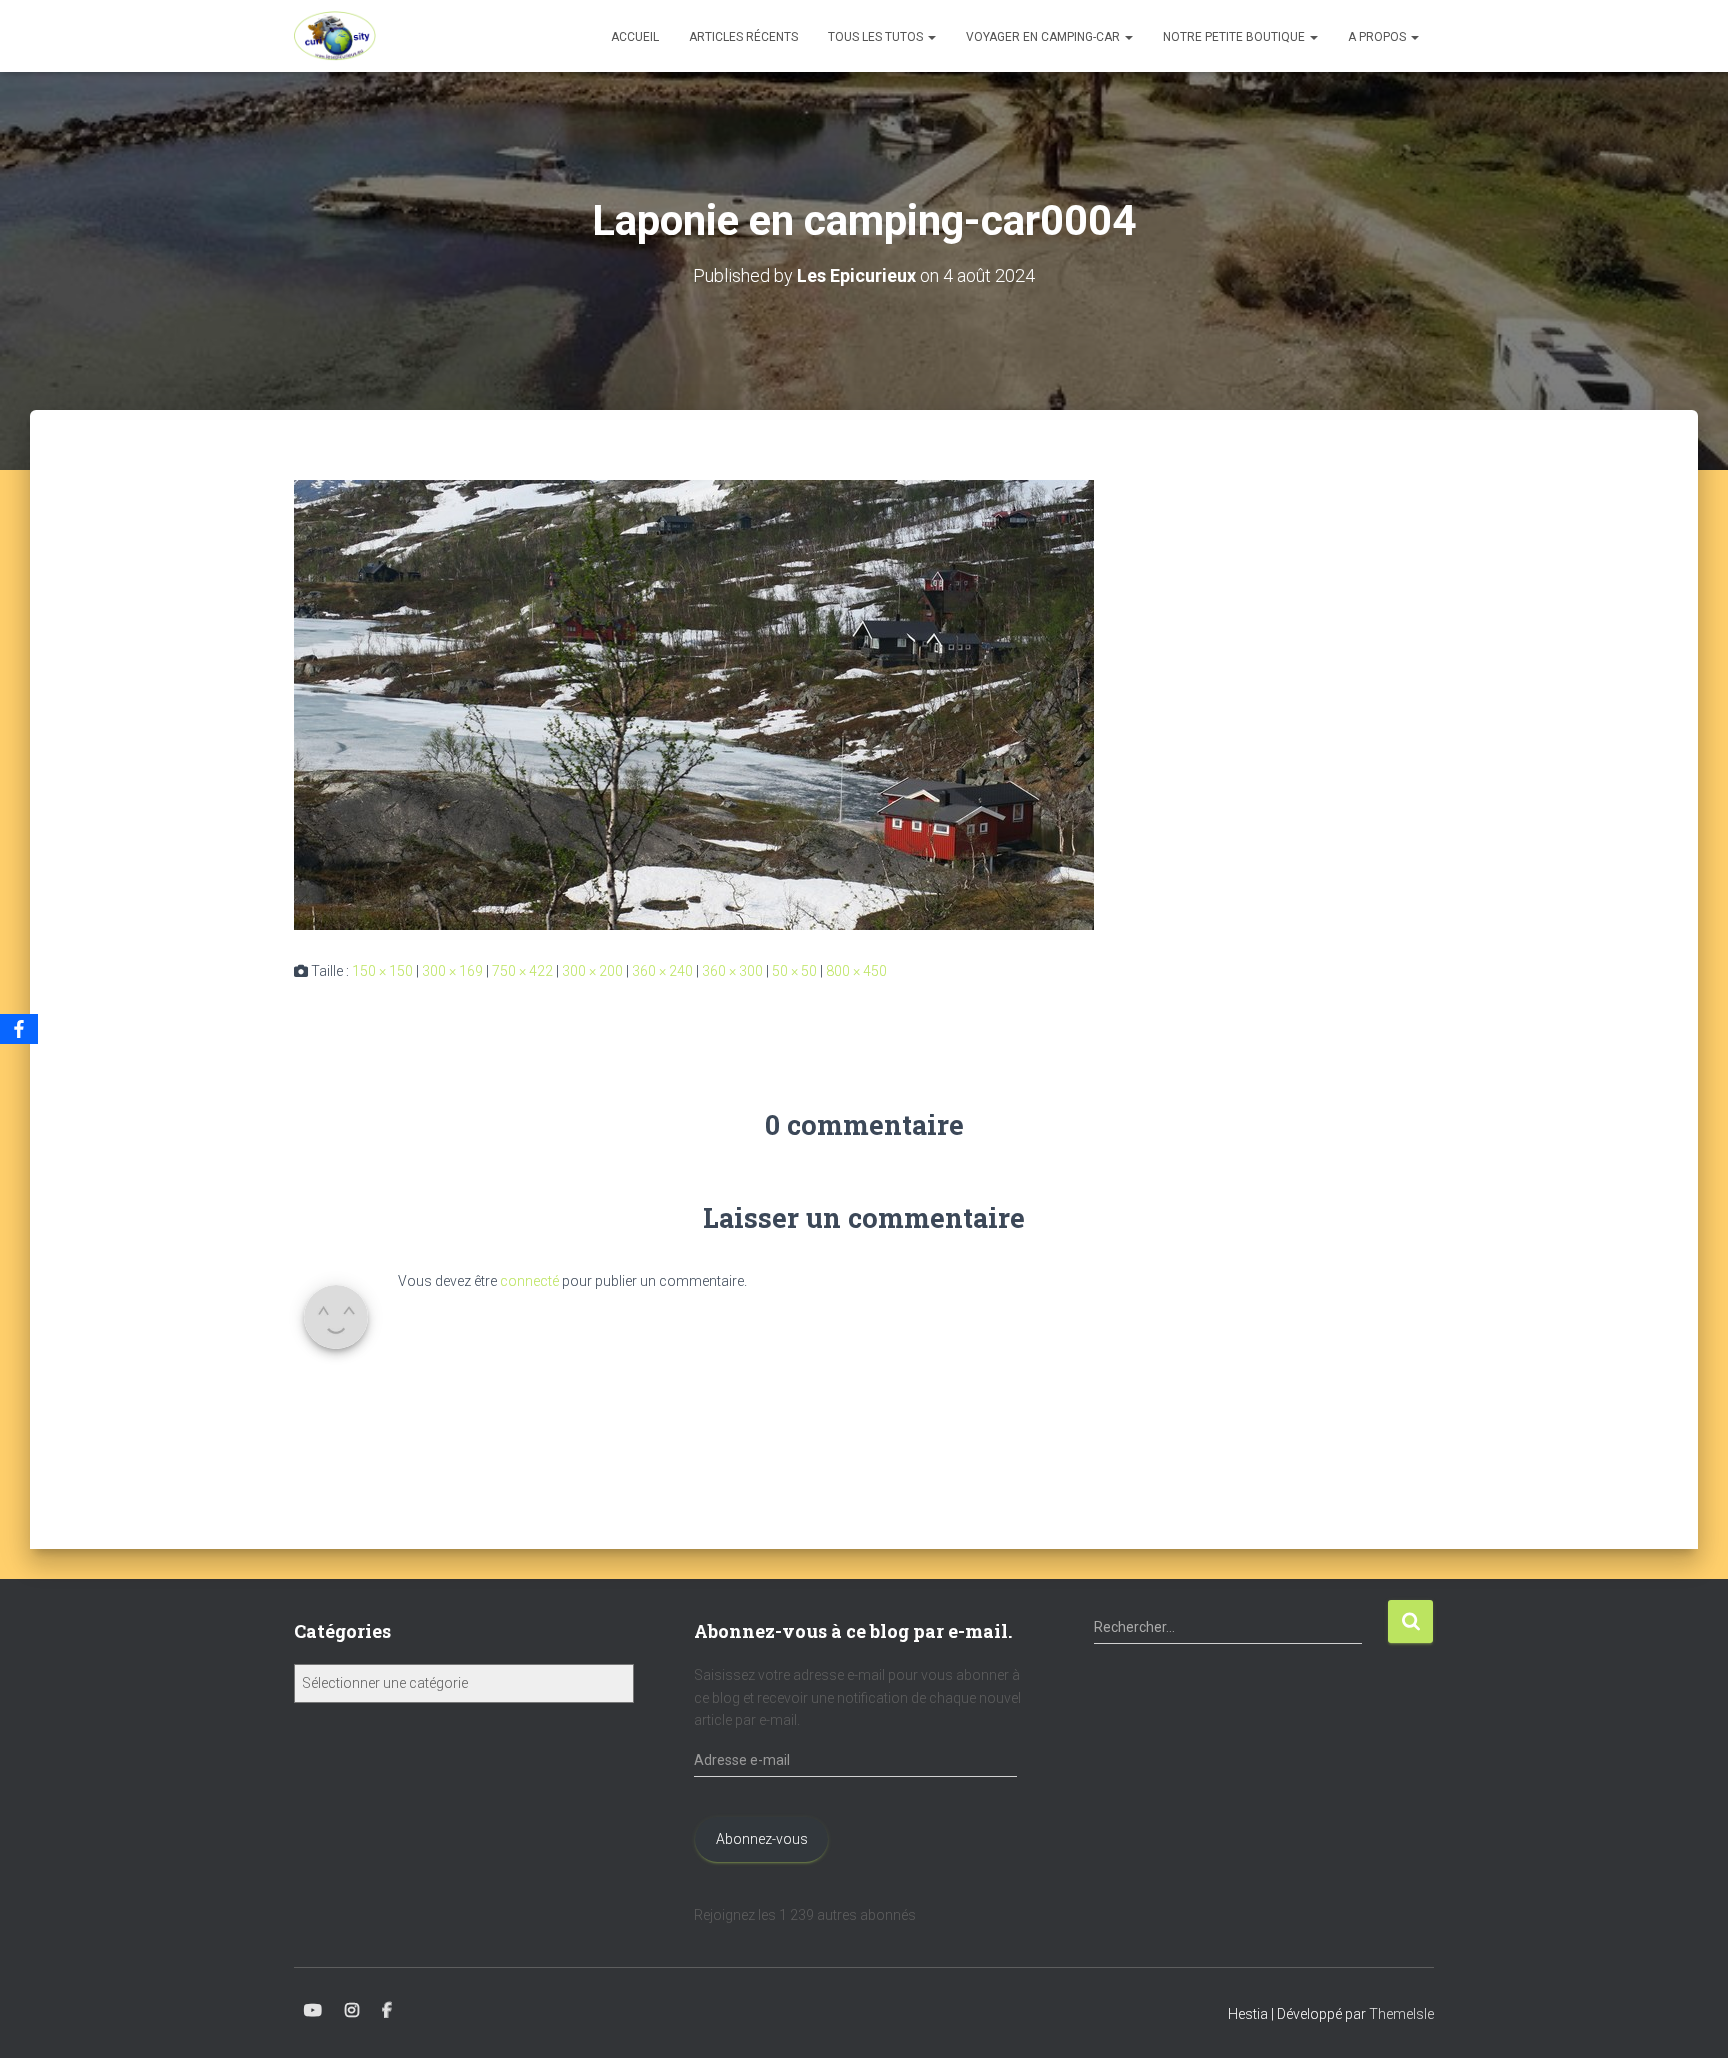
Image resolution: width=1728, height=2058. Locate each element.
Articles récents (743, 37)
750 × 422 (522, 971)
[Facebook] (19, 1029)
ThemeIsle (1401, 2014)
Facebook (387, 2011)
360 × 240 (662, 971)
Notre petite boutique (1235, 37)
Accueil (635, 37)
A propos (1378, 37)
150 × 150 (382, 971)
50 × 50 (794, 971)
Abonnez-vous (762, 1839)
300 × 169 (452, 971)
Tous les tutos (877, 37)
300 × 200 (592, 971)
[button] (931, 37)
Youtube (313, 2011)
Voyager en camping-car (1044, 37)
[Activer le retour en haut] (1688, 2018)
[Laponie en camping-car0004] (694, 704)
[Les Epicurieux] (335, 36)
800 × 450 (856, 971)
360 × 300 (732, 971)
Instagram (352, 2011)
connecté (529, 1281)
